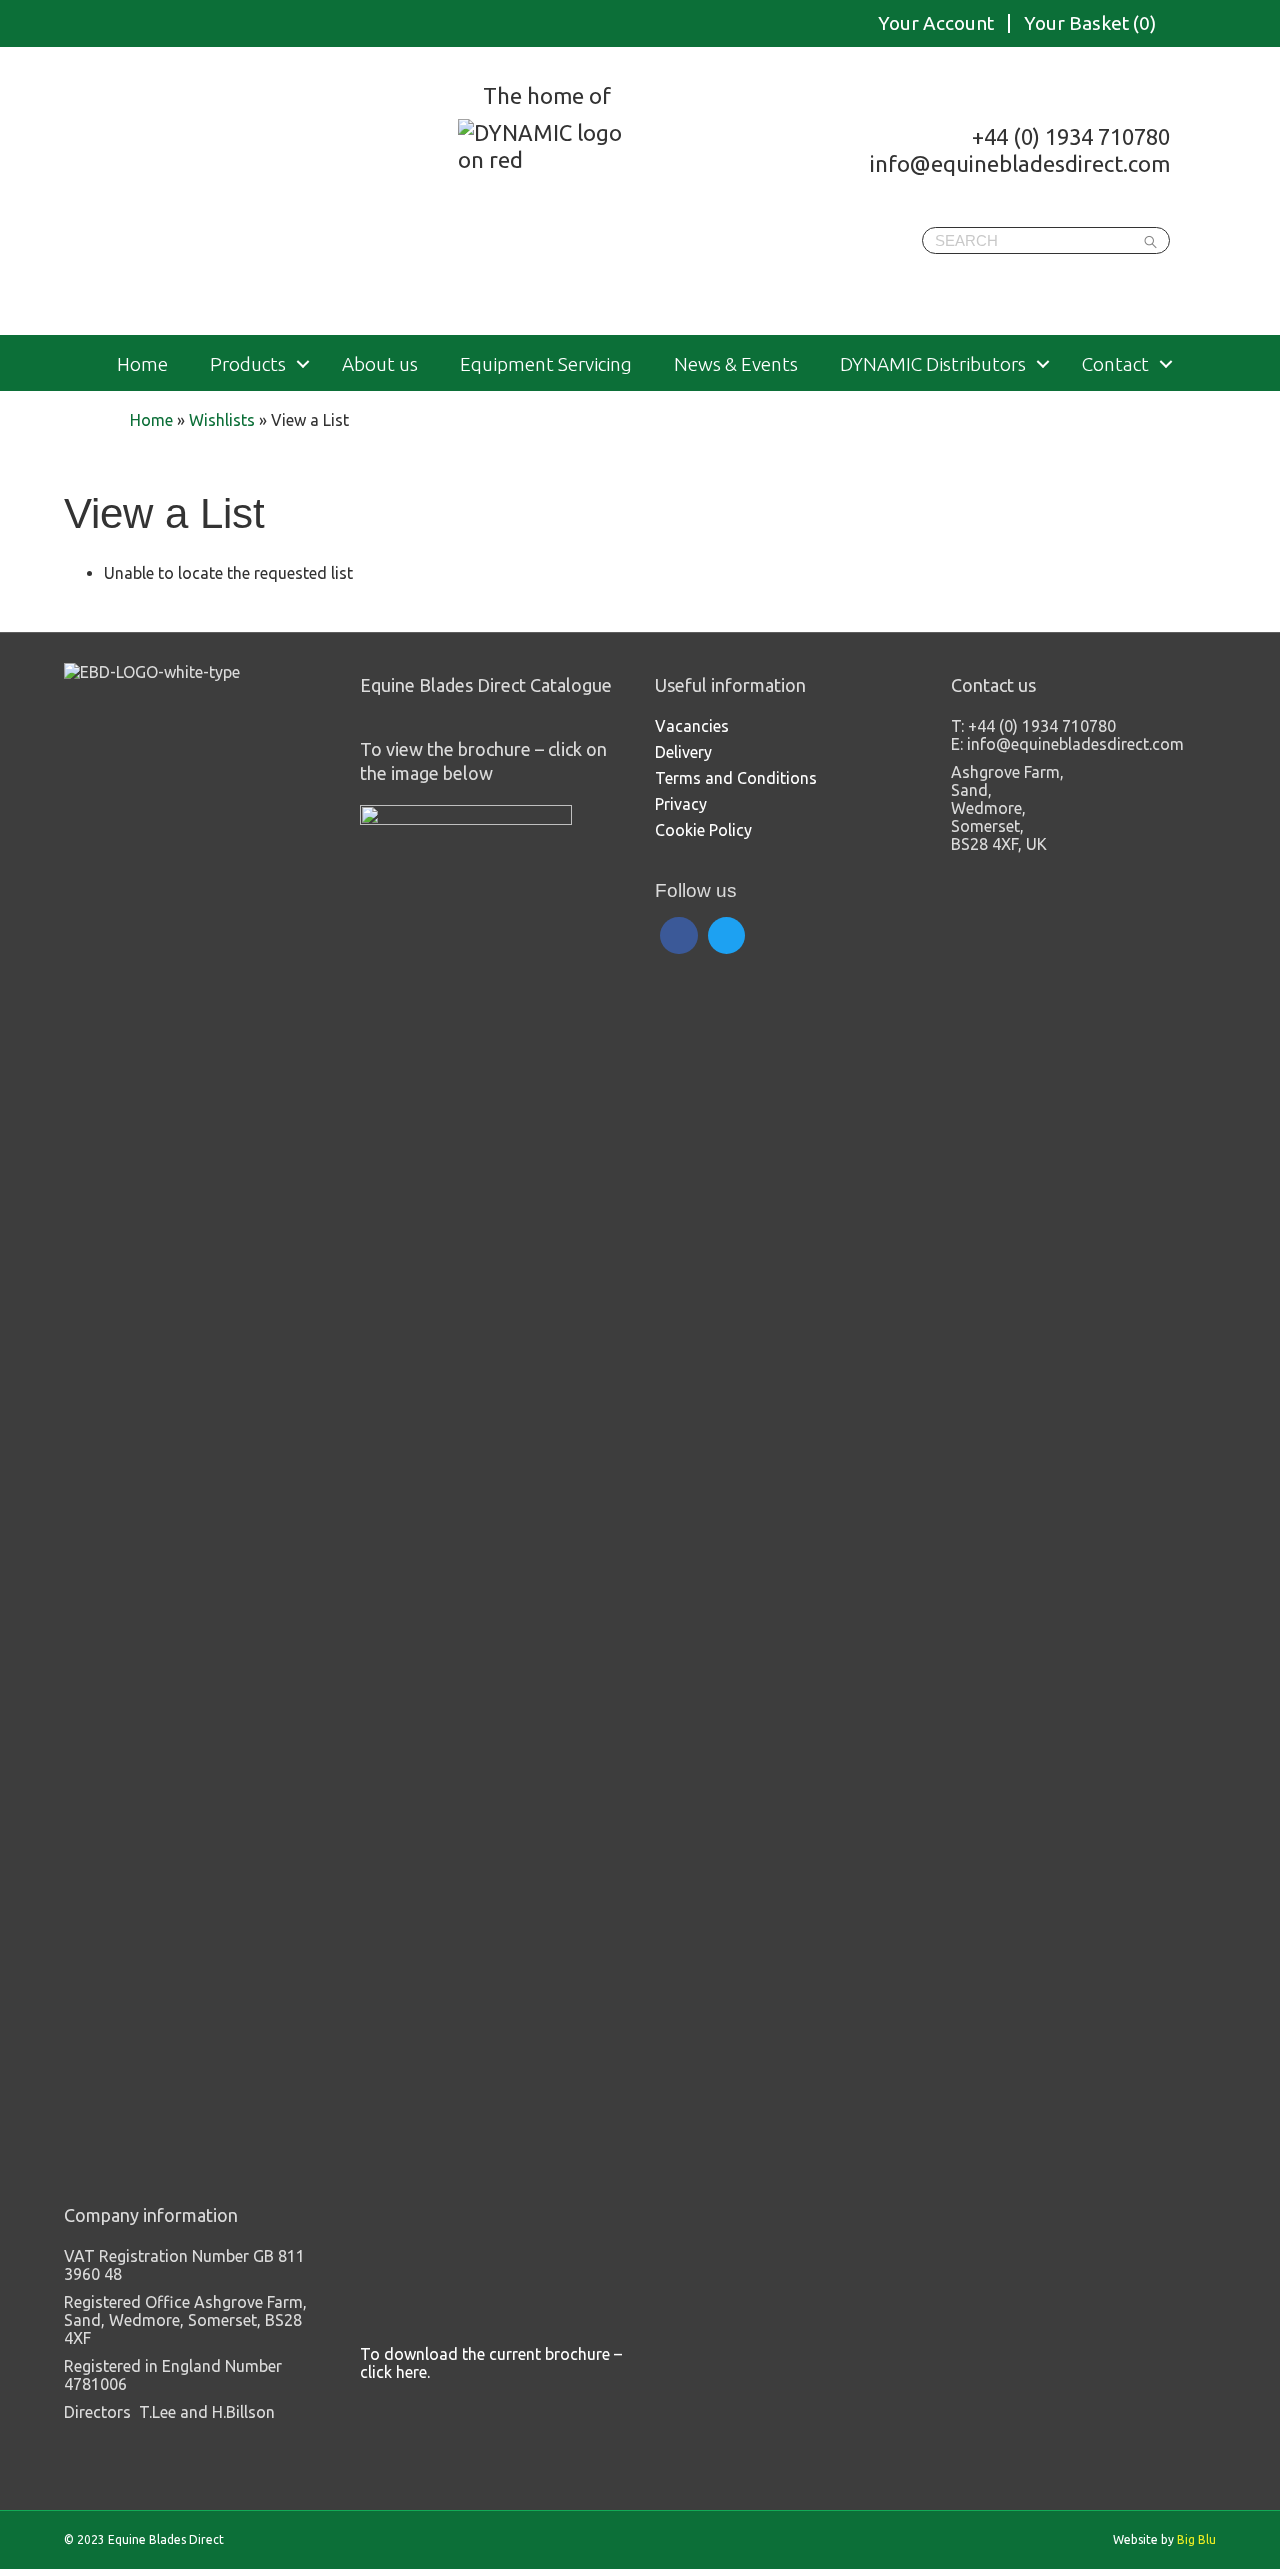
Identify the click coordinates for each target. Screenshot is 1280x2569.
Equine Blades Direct (267, 194)
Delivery (683, 752)
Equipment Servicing (546, 364)
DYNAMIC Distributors (933, 364)
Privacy (681, 804)
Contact (1115, 364)
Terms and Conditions (736, 778)
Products (248, 364)
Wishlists (222, 420)
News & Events (736, 364)
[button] (303, 364)
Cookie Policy (703, 830)
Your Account (936, 23)
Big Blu (1196, 2539)
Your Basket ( (1090, 23)
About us (380, 364)
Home (142, 364)
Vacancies (692, 726)
